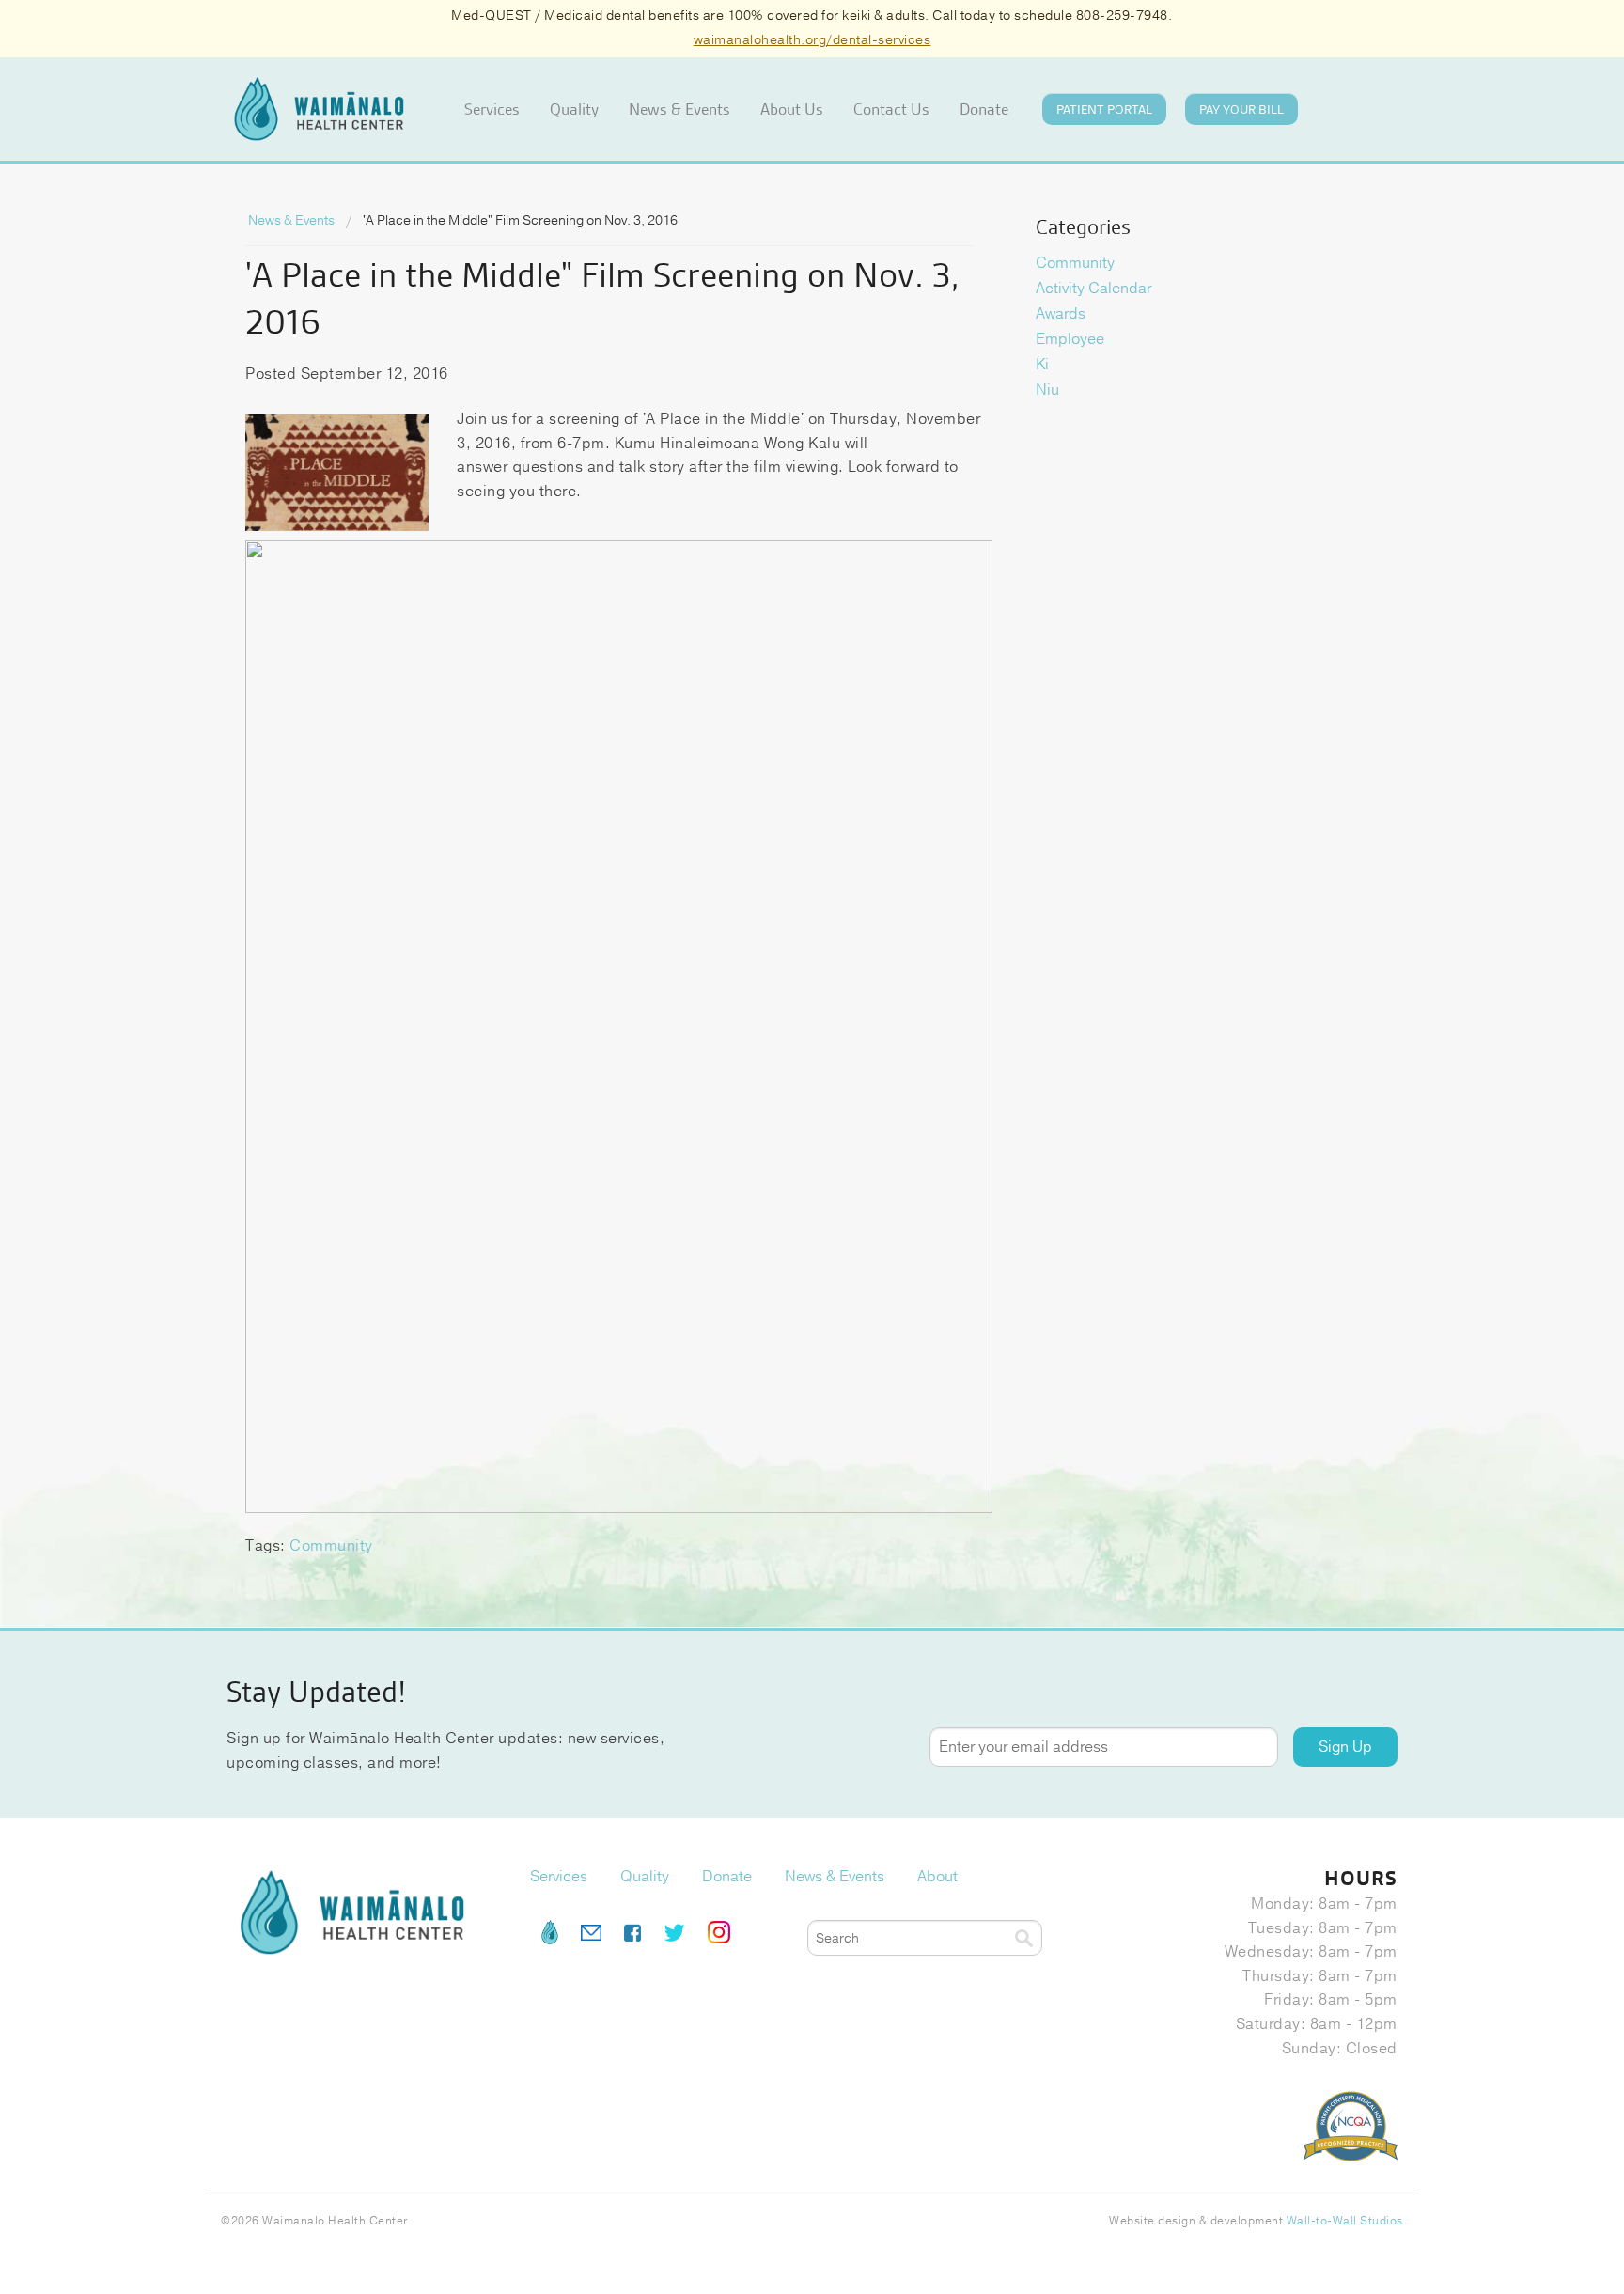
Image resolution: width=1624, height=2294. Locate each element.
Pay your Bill (1241, 109)
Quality (574, 109)
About (937, 1877)
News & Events (679, 109)
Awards (1061, 314)
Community (331, 1546)
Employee (1070, 339)
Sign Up (1345, 1747)
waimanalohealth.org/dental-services (812, 40)
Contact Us (891, 109)
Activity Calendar (1093, 289)
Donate (984, 109)
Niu (1047, 390)
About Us (792, 109)
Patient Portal (1104, 109)
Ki (1042, 365)
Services (492, 109)
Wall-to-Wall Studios (1345, 2221)
